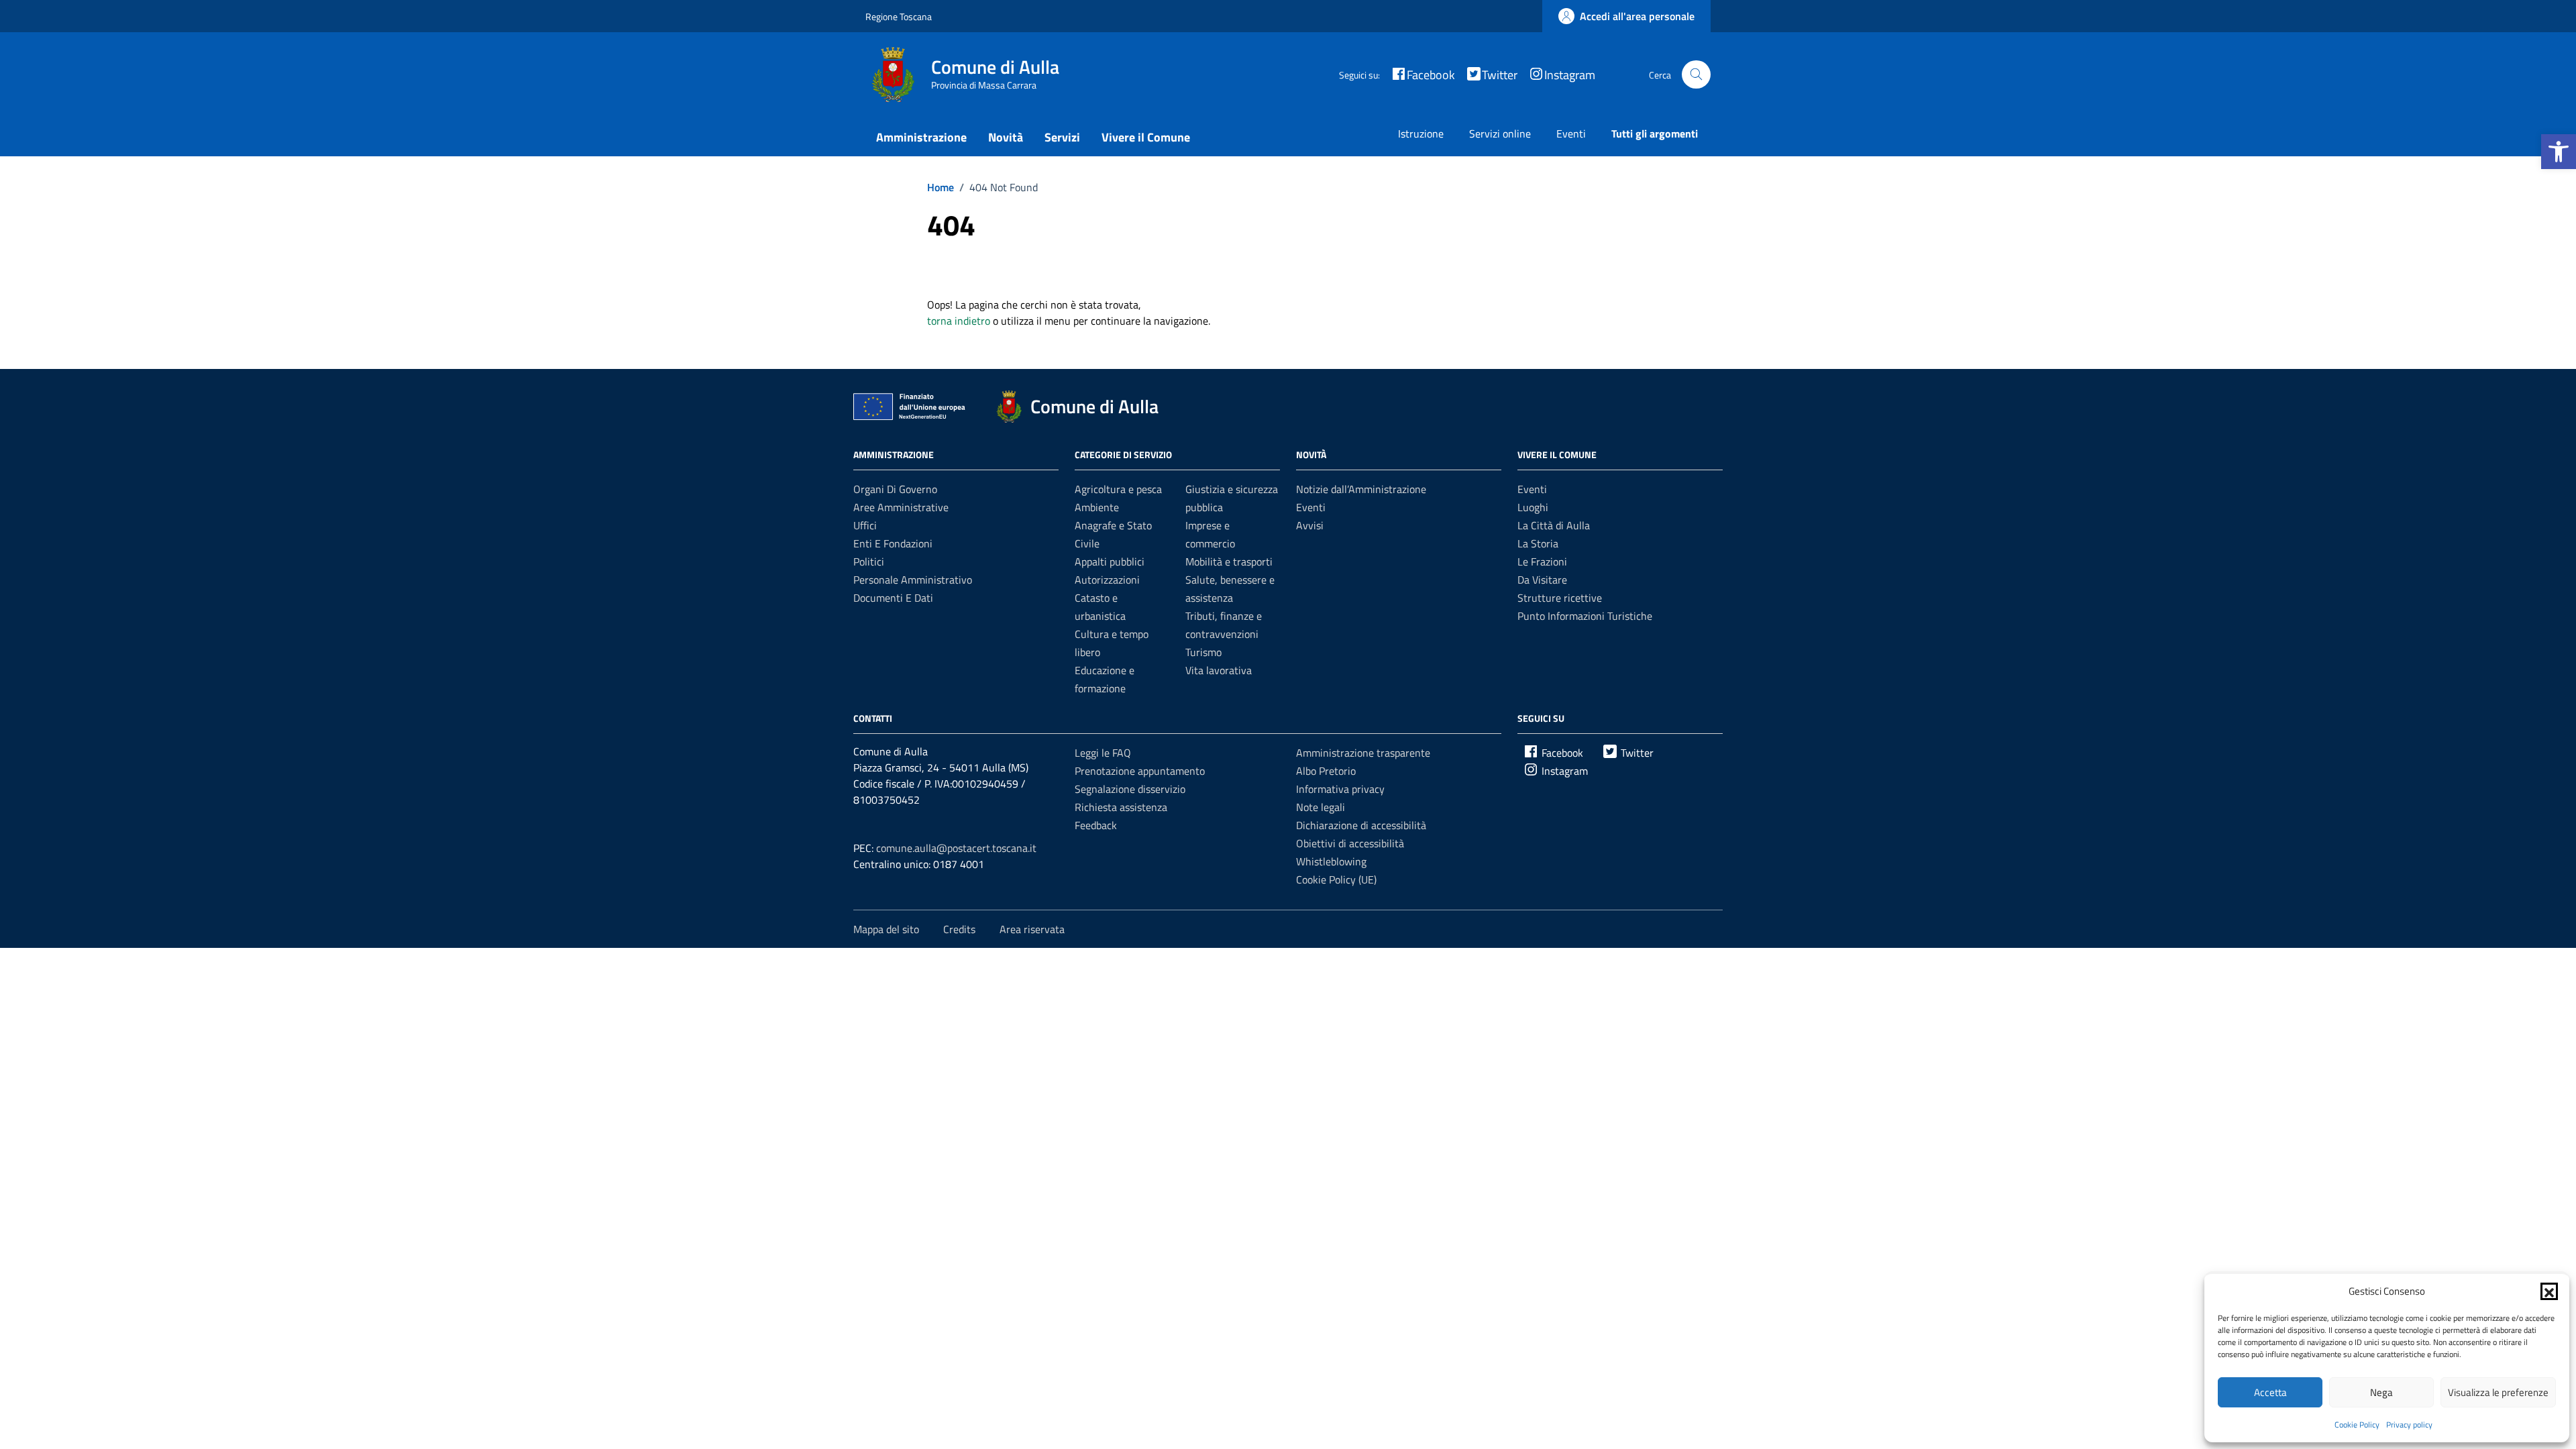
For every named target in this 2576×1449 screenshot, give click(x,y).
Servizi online (1500, 133)
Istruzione (1421, 133)
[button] (2559, 152)
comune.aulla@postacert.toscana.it (956, 848)
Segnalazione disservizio (1130, 789)
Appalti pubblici (1110, 561)
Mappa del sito (886, 929)
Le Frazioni (1542, 561)
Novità (1006, 137)
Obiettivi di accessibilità (1350, 843)
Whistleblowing (1331, 861)
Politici (869, 561)
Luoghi (1533, 507)
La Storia (1538, 543)
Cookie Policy (2357, 1425)
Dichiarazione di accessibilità (1361, 825)
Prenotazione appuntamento (1140, 771)
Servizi (1062, 137)
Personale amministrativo (913, 580)
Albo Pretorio (1326, 771)
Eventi (1571, 133)
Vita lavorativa (1219, 670)
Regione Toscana (899, 16)
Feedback (1096, 825)
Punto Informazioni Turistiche (1585, 616)
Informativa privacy (1340, 789)
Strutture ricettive (1560, 598)
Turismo (1203, 652)
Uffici (865, 525)
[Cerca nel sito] (1696, 75)
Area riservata (1032, 929)
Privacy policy (2409, 1425)
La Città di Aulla (1554, 525)
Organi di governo (895, 489)
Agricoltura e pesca (1118, 489)
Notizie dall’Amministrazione (1361, 489)
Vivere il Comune (1146, 137)
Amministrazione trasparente (1363, 753)
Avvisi (1310, 525)
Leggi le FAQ (1103, 753)
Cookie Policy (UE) (1336, 879)
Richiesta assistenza (1121, 807)
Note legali (1321, 807)
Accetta (2270, 1392)
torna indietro (959, 321)
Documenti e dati (893, 598)
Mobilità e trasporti (1229, 561)
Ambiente (1097, 507)
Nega (2381, 1392)
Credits (959, 929)
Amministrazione (921, 137)
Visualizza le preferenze (2498, 1392)
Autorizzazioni (1107, 580)
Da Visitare (1542, 580)
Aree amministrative (901, 507)
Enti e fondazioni (893, 543)
